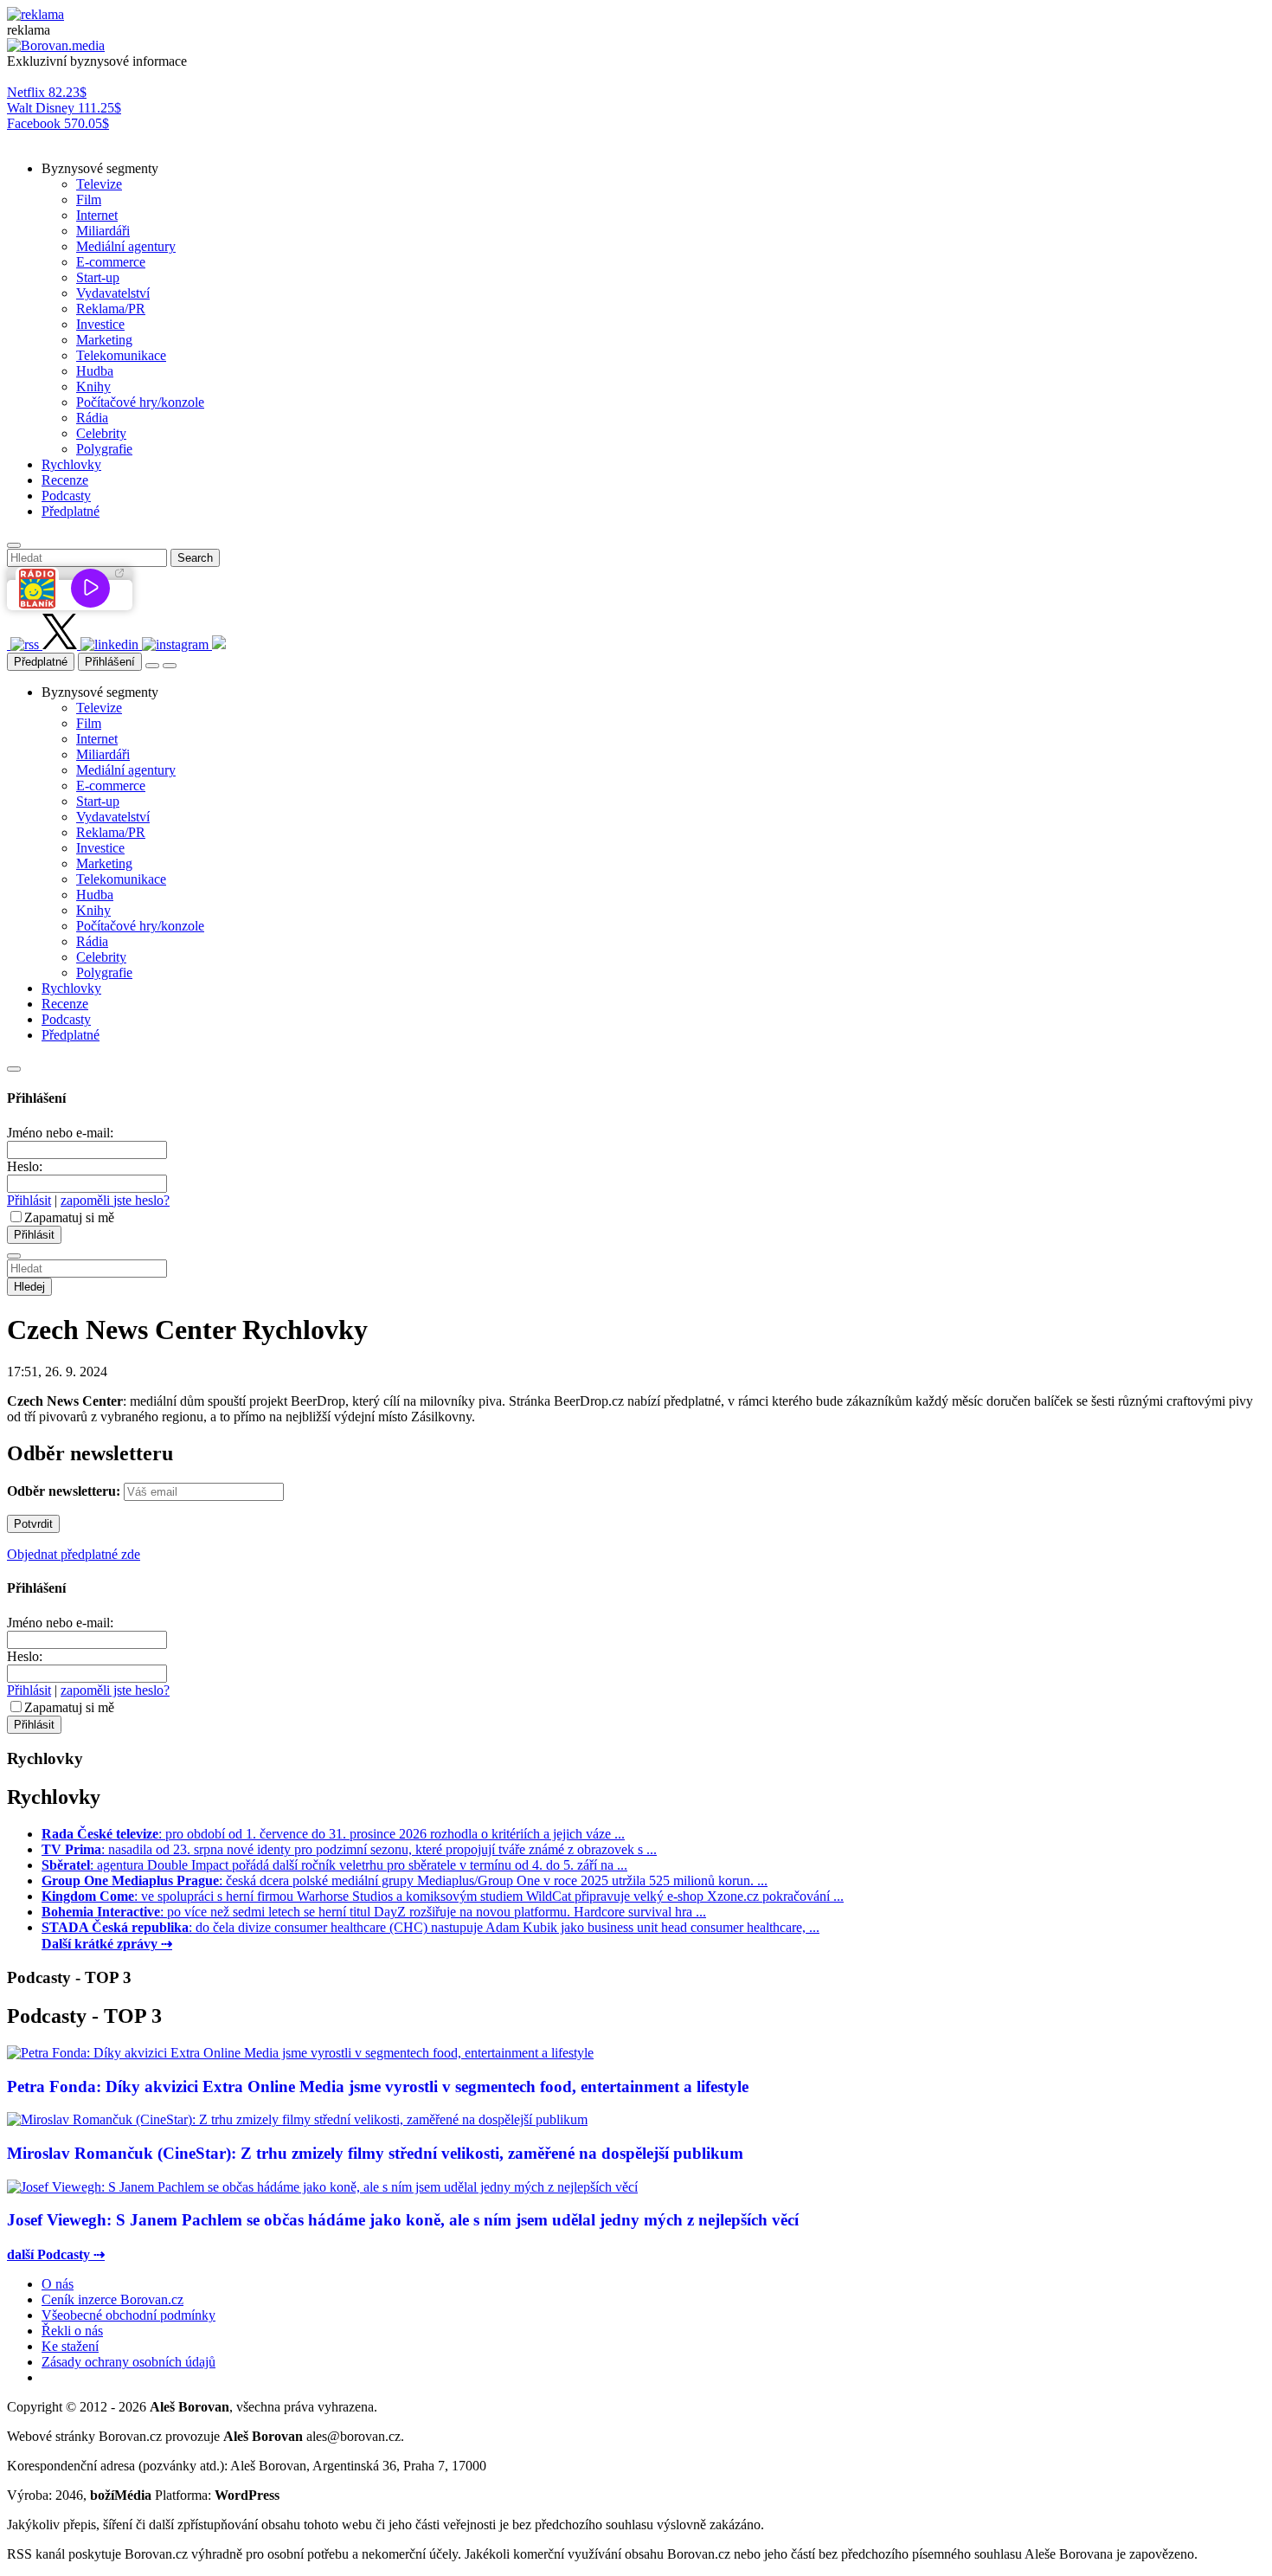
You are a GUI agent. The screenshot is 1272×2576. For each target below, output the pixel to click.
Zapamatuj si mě (69, 1217)
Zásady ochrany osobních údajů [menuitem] (128, 2362)
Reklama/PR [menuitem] (111, 309)
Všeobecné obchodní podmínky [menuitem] (128, 2315)
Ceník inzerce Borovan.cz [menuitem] (112, 2299)
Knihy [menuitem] (93, 386)
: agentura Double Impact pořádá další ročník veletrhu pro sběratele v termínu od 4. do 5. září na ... (334, 1865)
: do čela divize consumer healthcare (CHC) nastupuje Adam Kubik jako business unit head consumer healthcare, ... (430, 1927)
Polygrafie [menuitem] (104, 449)
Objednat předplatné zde (74, 1554)
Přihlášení (110, 662)
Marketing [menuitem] (104, 340)
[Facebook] (9, 644)
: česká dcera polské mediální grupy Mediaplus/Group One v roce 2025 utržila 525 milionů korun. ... (405, 1880)
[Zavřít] (14, 1069)
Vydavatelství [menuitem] (113, 293)
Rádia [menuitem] (92, 418)
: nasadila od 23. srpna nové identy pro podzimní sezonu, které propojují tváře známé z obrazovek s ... (349, 1849)
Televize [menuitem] (99, 184)
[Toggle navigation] (170, 666)
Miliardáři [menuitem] (103, 231)
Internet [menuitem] (97, 215)
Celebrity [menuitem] (101, 433)
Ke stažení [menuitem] (70, 2346)
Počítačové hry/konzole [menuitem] (140, 402)
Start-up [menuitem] (98, 277)
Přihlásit (29, 1200)
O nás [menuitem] (58, 2284)
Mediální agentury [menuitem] (126, 246)
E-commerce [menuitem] (111, 262)
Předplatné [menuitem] (71, 511)
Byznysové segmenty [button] (100, 168)
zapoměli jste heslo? (115, 1200)
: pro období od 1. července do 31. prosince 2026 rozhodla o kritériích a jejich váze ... (333, 1834)
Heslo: (25, 1166)
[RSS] (26, 644)
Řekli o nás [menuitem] (72, 2331)
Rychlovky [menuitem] (71, 464)
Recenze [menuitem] (65, 480)
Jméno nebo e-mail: (60, 1133)
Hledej (29, 1287)
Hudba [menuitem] (95, 371)
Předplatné (41, 662)
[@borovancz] (61, 644)
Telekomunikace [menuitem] (121, 355)
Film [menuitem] (89, 200)
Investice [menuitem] (100, 324)
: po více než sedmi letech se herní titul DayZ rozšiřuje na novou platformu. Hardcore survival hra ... (374, 1912)
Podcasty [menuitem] (66, 496)
